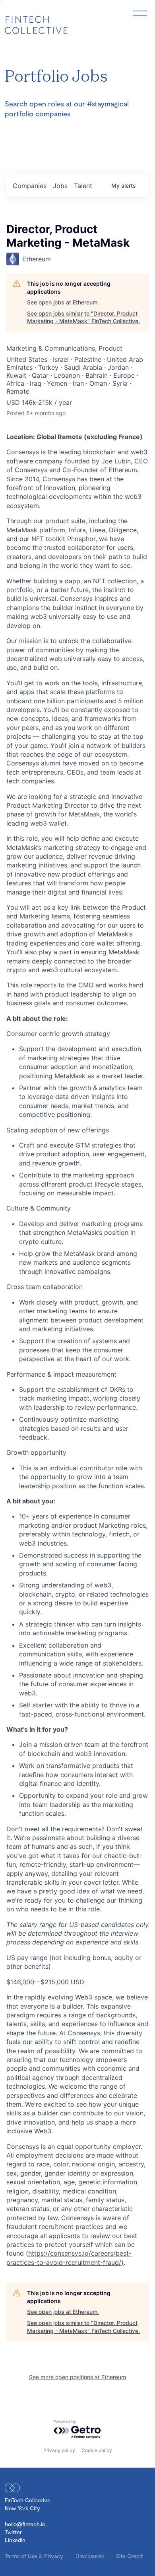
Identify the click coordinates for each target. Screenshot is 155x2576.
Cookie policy (97, 2450)
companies (30, 186)
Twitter (13, 2532)
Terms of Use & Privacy (35, 2556)
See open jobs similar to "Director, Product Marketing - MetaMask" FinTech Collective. (83, 317)
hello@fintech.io (25, 2524)
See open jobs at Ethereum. (63, 302)
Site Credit (129, 2556)
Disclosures (90, 2556)
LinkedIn (15, 2540)
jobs (60, 186)
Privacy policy (59, 2450)
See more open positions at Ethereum (77, 2377)
